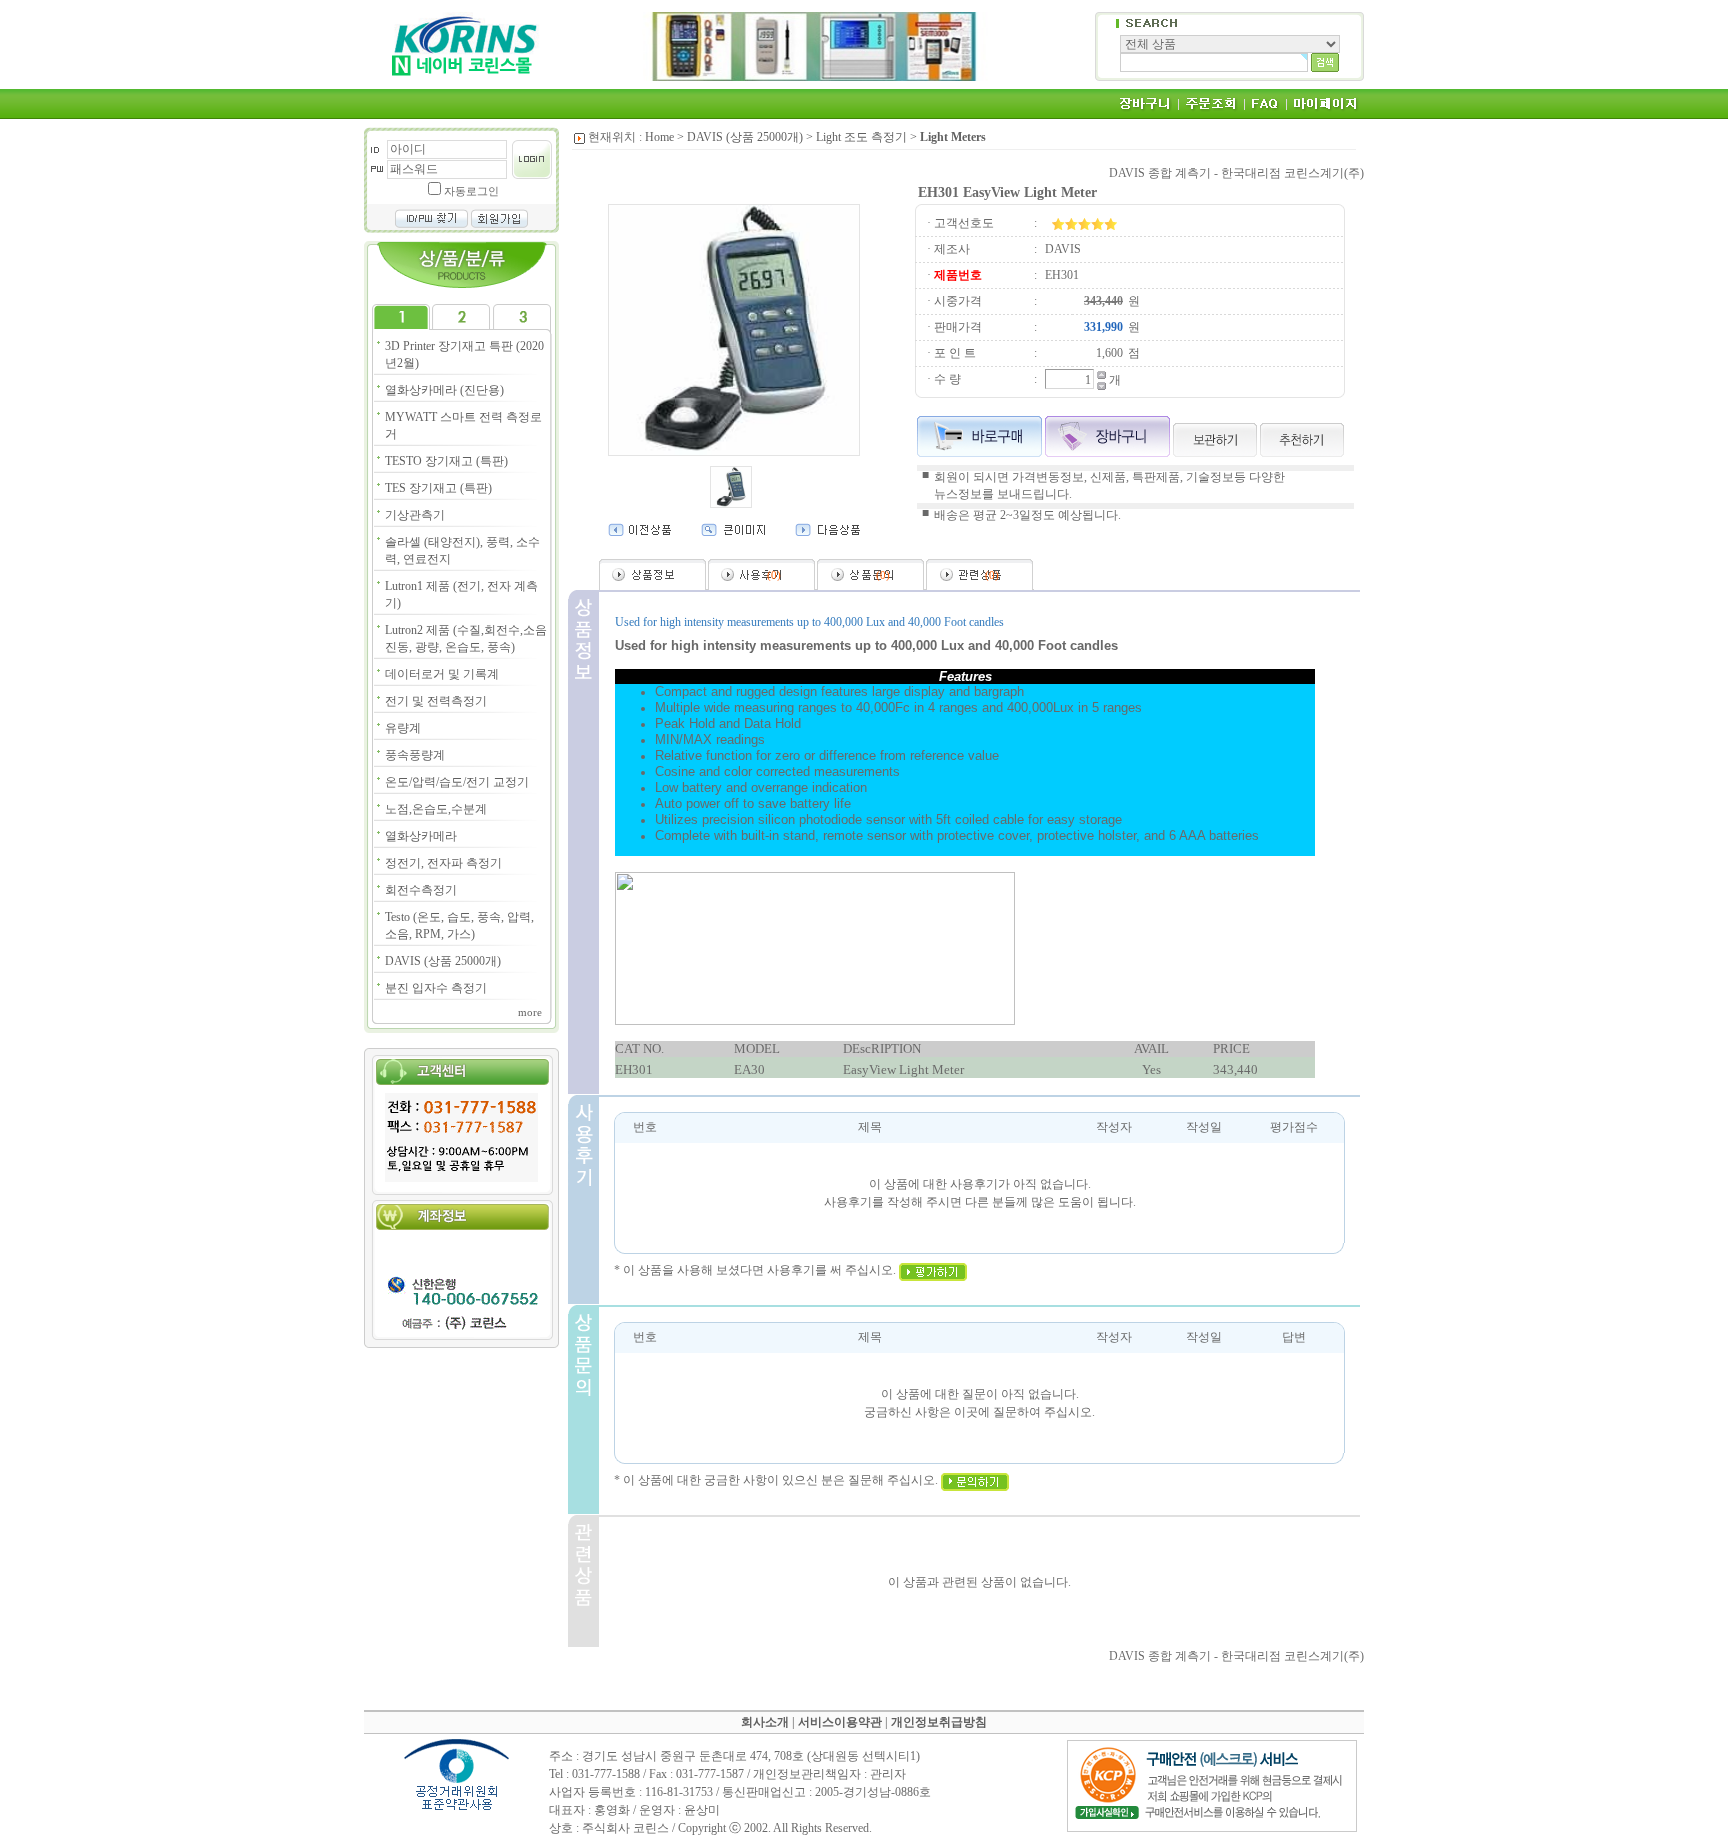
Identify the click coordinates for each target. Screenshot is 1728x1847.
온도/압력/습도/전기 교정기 (457, 782)
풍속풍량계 (415, 755)
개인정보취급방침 (939, 1722)
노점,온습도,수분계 (436, 809)
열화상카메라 (421, 836)
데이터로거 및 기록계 (442, 674)
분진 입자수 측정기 (436, 988)
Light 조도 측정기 (861, 137)
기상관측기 (415, 515)
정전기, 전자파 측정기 (443, 863)
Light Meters (953, 137)
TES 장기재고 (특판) (438, 488)
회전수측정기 (421, 890)
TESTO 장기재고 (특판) (446, 461)
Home (659, 137)
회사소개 (765, 1722)
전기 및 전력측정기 (436, 701)
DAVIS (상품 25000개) (443, 961)
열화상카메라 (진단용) (444, 390)
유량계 (403, 728)
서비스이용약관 (840, 1722)
